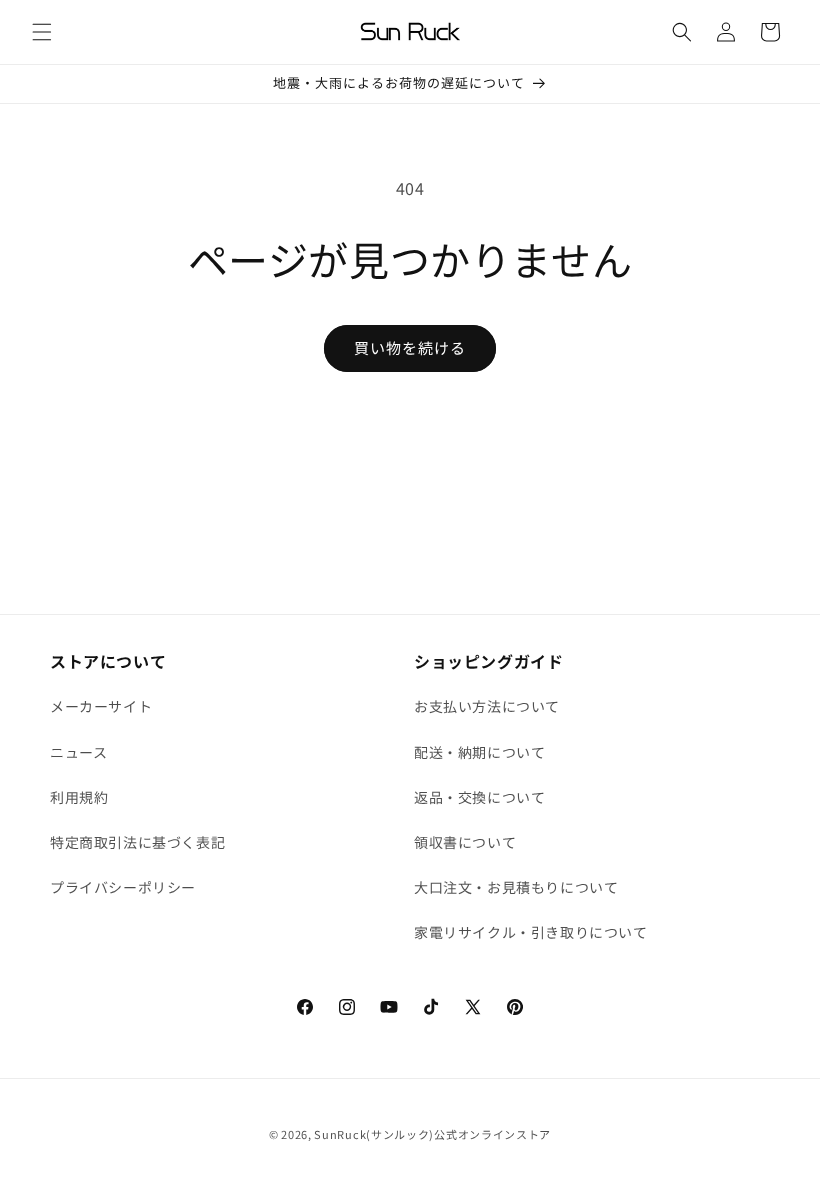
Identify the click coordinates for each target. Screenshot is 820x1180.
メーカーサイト (101, 706)
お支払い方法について (487, 706)
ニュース (78, 752)
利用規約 (79, 797)
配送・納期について (479, 752)
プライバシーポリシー (123, 887)
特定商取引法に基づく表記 (137, 842)
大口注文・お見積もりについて (516, 887)
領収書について (465, 842)
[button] (42, 32)
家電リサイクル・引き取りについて (531, 932)
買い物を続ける (410, 347)
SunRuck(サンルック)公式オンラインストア (432, 1134)
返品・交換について (479, 797)
